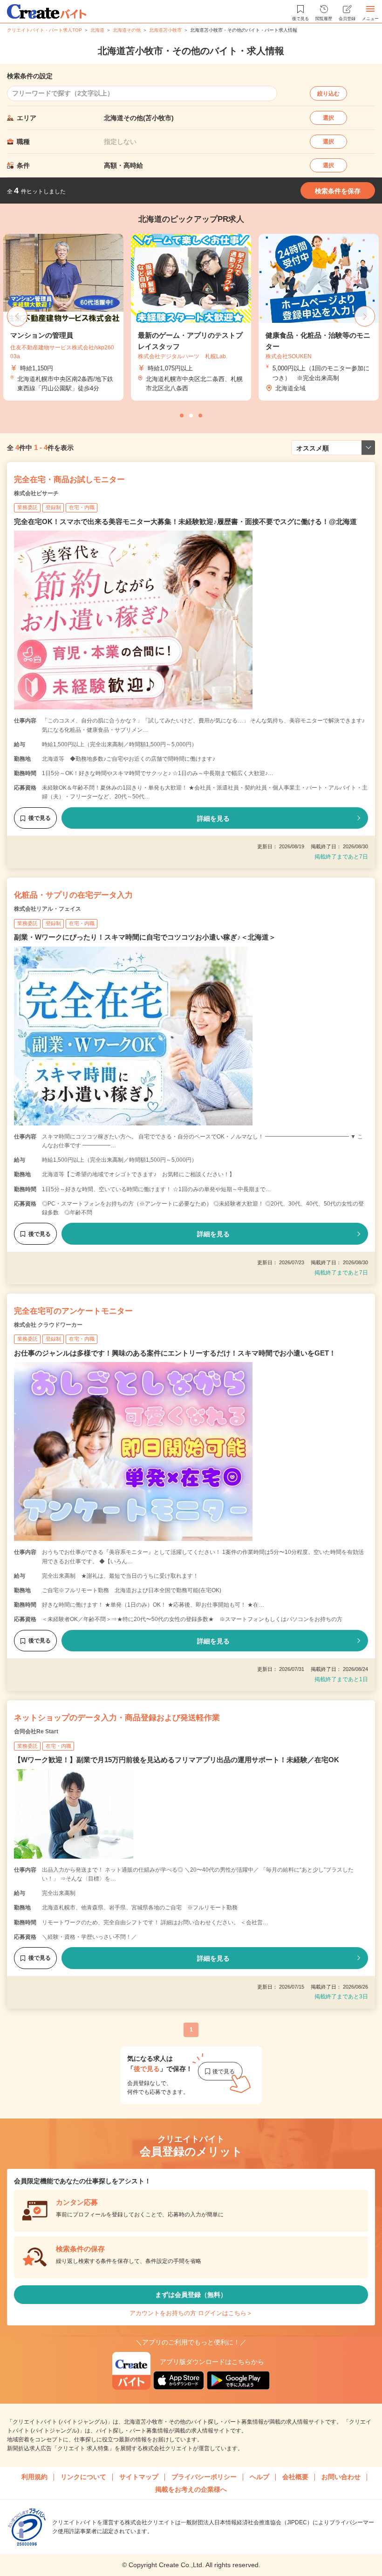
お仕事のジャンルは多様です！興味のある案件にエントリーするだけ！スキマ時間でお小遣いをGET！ (175, 1353)
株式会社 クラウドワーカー (48, 1325)
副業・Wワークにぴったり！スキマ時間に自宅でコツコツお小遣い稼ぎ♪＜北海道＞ (145, 937)
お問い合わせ (341, 2477)
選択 (328, 118)
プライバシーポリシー (204, 2477)
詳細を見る (213, 818)
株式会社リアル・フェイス (48, 909)
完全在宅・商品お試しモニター (69, 480)
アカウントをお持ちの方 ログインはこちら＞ (191, 2313)
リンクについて (83, 2477)
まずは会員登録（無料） (191, 2295)
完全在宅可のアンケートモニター (73, 1311)
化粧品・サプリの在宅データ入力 (73, 895)
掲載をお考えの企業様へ (191, 2489)
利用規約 (34, 2477)
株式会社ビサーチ (36, 493)
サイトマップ (139, 2477)
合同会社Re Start (36, 1731)
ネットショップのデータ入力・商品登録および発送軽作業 (117, 1718)
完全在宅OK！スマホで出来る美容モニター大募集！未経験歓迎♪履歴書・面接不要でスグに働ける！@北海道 (185, 521)
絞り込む (328, 94)
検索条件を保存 (338, 191)
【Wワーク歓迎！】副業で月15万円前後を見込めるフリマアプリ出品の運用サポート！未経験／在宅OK (177, 1760)
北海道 (97, 30)
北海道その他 (127, 30)
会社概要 (295, 2477)
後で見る (40, 818)
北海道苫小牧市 (165, 30)
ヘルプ (259, 2477)
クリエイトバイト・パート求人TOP (44, 30)
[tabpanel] (191, 317)
